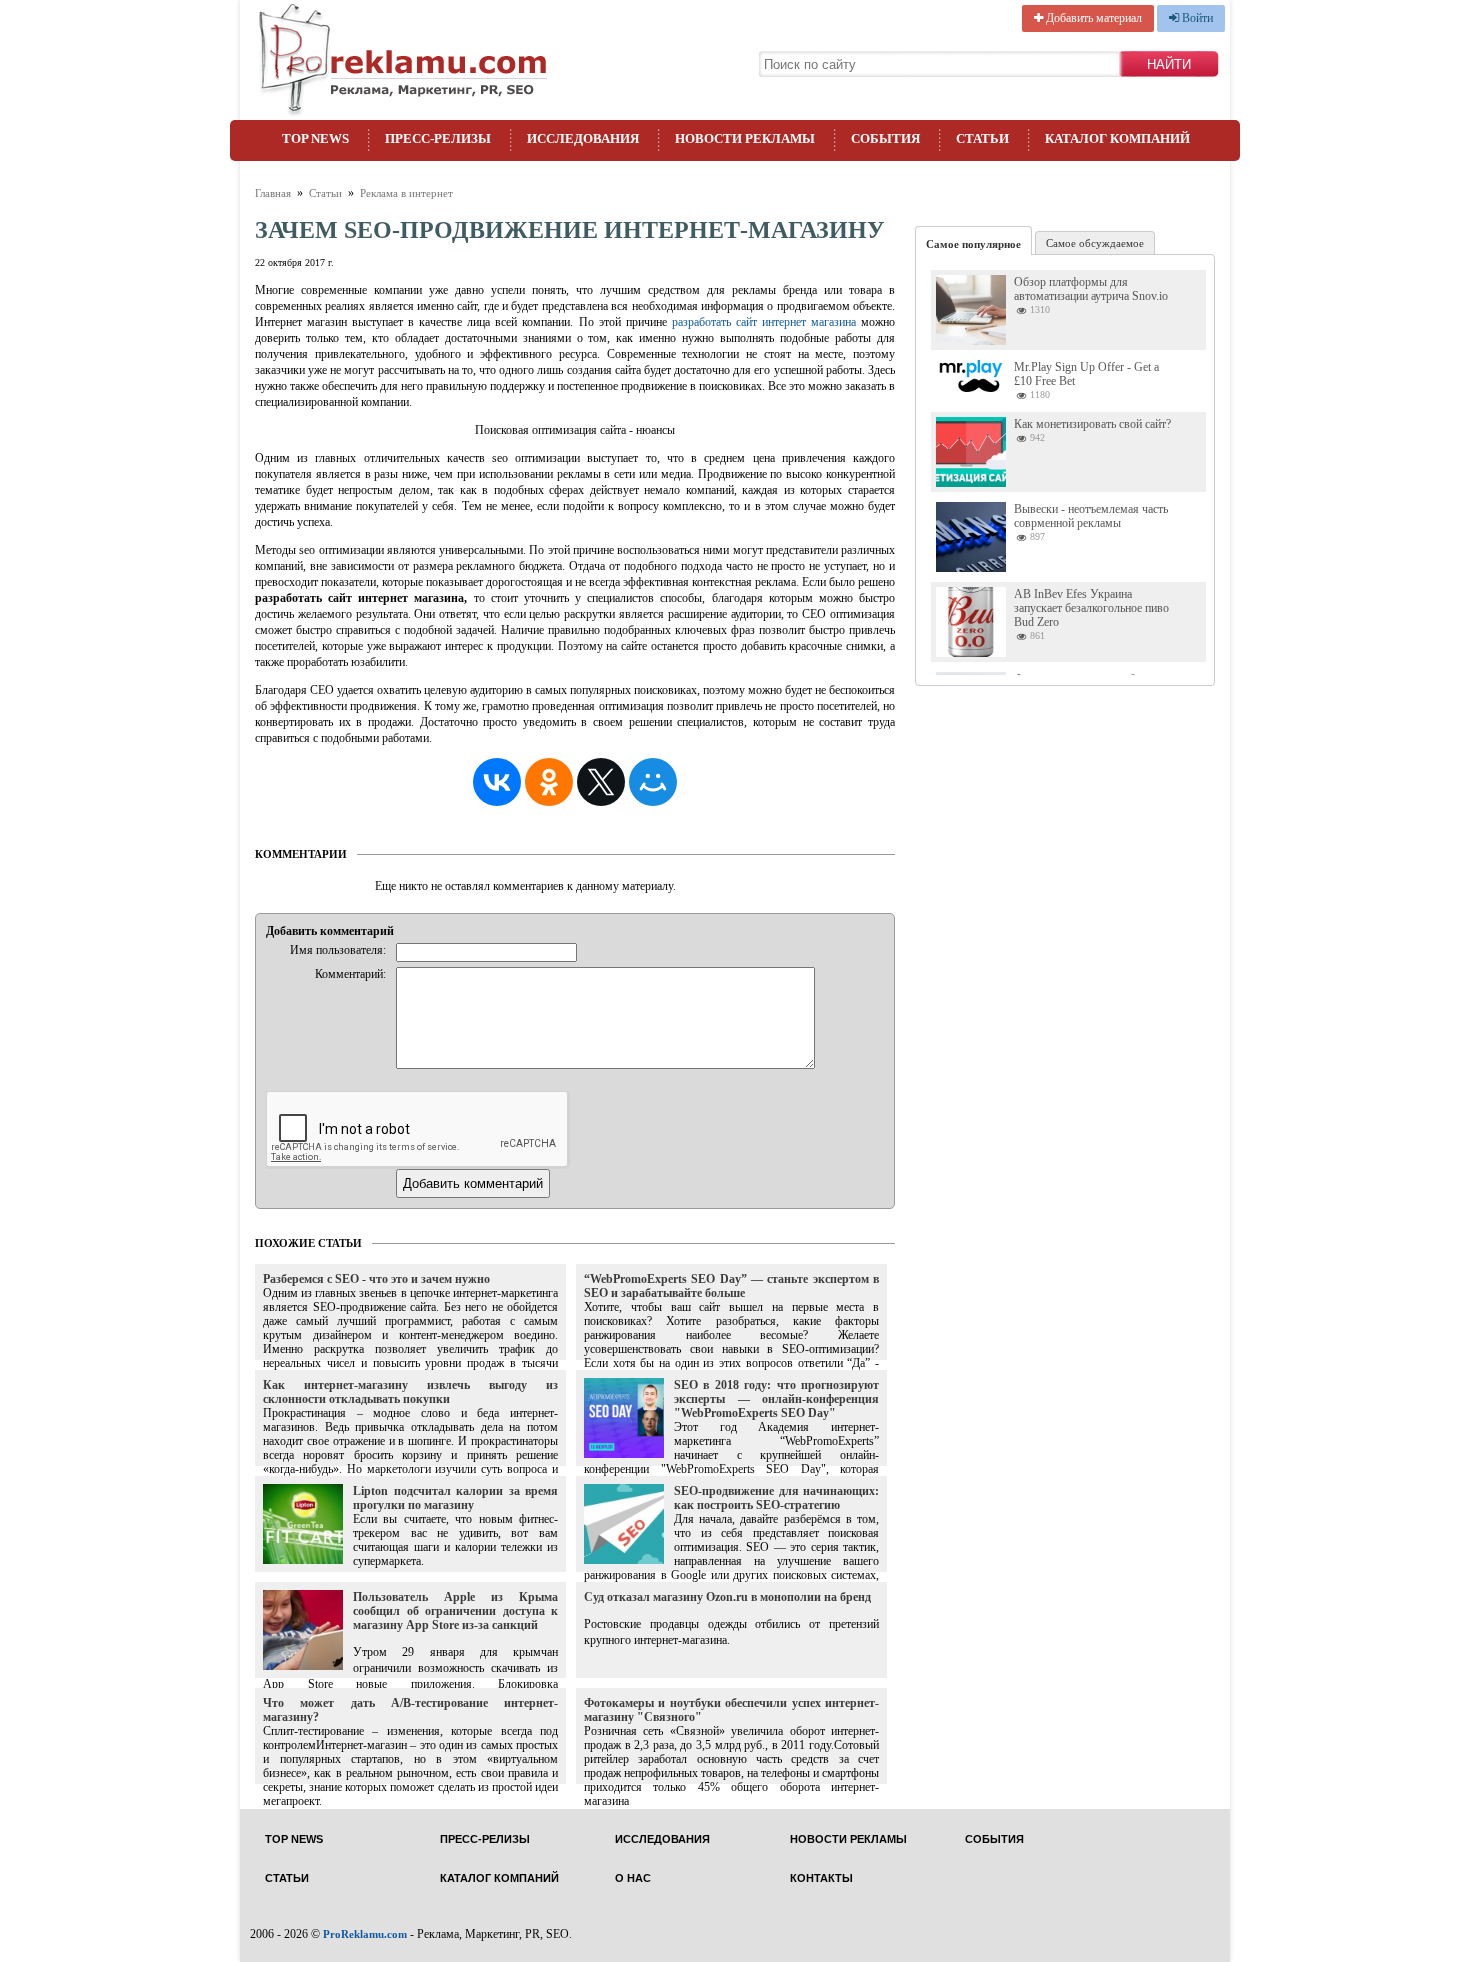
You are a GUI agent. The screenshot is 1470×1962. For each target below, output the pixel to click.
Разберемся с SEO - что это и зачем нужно (376, 1279)
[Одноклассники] (549, 782)
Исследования (583, 138)
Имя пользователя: (338, 950)
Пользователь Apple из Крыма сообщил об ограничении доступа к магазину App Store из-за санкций (455, 1611)
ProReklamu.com (365, 1934)
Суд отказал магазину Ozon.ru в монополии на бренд (727, 1597)
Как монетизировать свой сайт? (1092, 424)
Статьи (982, 138)
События (885, 138)
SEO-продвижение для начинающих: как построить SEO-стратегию (776, 1498)
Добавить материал (1092, 18)
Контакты (821, 1878)
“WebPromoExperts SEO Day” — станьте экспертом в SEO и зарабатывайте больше (731, 1286)
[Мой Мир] (653, 782)
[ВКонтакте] (497, 782)
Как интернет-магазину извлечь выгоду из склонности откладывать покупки (410, 1392)
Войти (1196, 18)
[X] (601, 782)
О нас (633, 1878)
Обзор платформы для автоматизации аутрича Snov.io (1091, 289)
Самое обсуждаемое (1095, 243)
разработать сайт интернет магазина (764, 322)
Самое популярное (973, 244)
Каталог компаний (1117, 138)
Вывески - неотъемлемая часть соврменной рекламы (1091, 516)
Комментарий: (350, 974)
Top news (315, 138)
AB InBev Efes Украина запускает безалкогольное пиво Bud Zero (1091, 608)
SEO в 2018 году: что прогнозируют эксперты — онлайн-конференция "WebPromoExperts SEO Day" (776, 1399)
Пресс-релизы (438, 138)
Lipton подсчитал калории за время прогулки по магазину (455, 1498)
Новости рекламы (745, 138)
